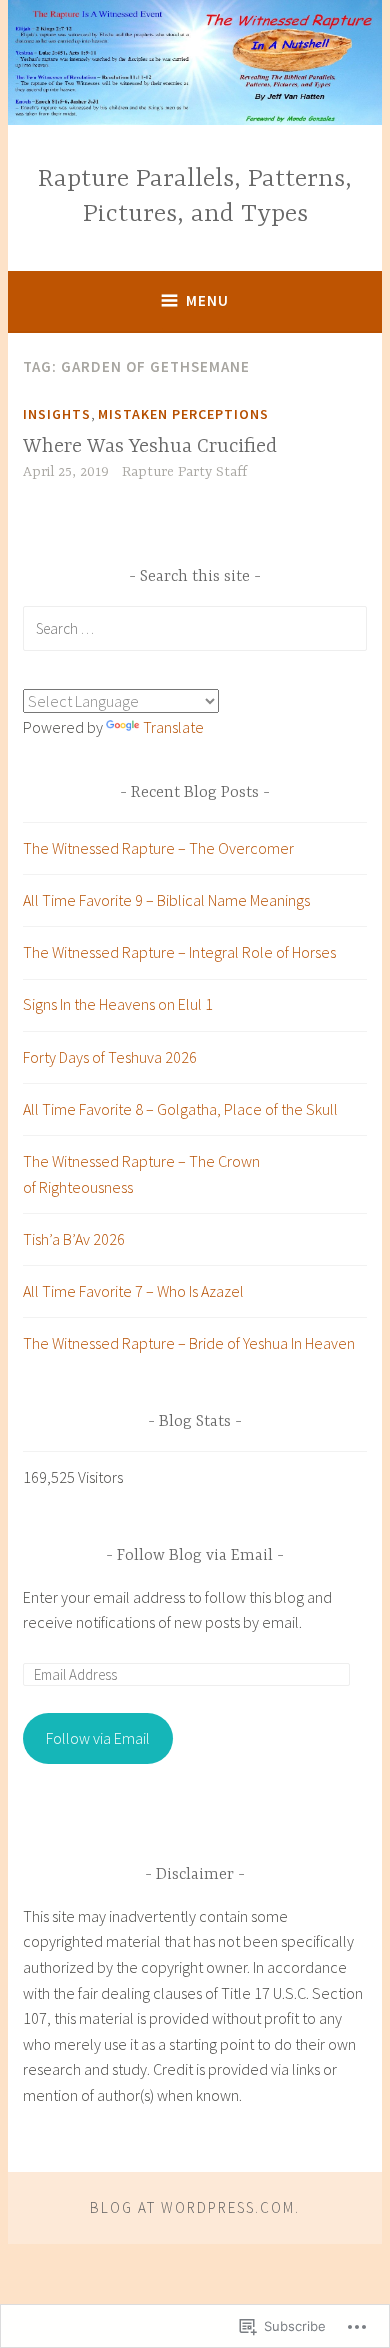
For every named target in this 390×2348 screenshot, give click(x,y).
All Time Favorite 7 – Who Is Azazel (133, 1291)
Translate (173, 727)
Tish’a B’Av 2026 (74, 1239)
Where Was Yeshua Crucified (150, 446)
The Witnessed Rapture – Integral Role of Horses (179, 952)
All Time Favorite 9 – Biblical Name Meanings (166, 900)
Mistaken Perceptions (183, 414)
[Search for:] (195, 628)
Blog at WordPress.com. (195, 2207)
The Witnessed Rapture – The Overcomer (158, 848)
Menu (207, 300)
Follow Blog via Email (195, 1556)
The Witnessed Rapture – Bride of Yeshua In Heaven (189, 1343)
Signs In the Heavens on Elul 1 (118, 1004)
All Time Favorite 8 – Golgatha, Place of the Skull (180, 1109)
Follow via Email (98, 1738)
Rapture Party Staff (184, 472)
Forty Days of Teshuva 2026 (110, 1057)
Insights (57, 414)
